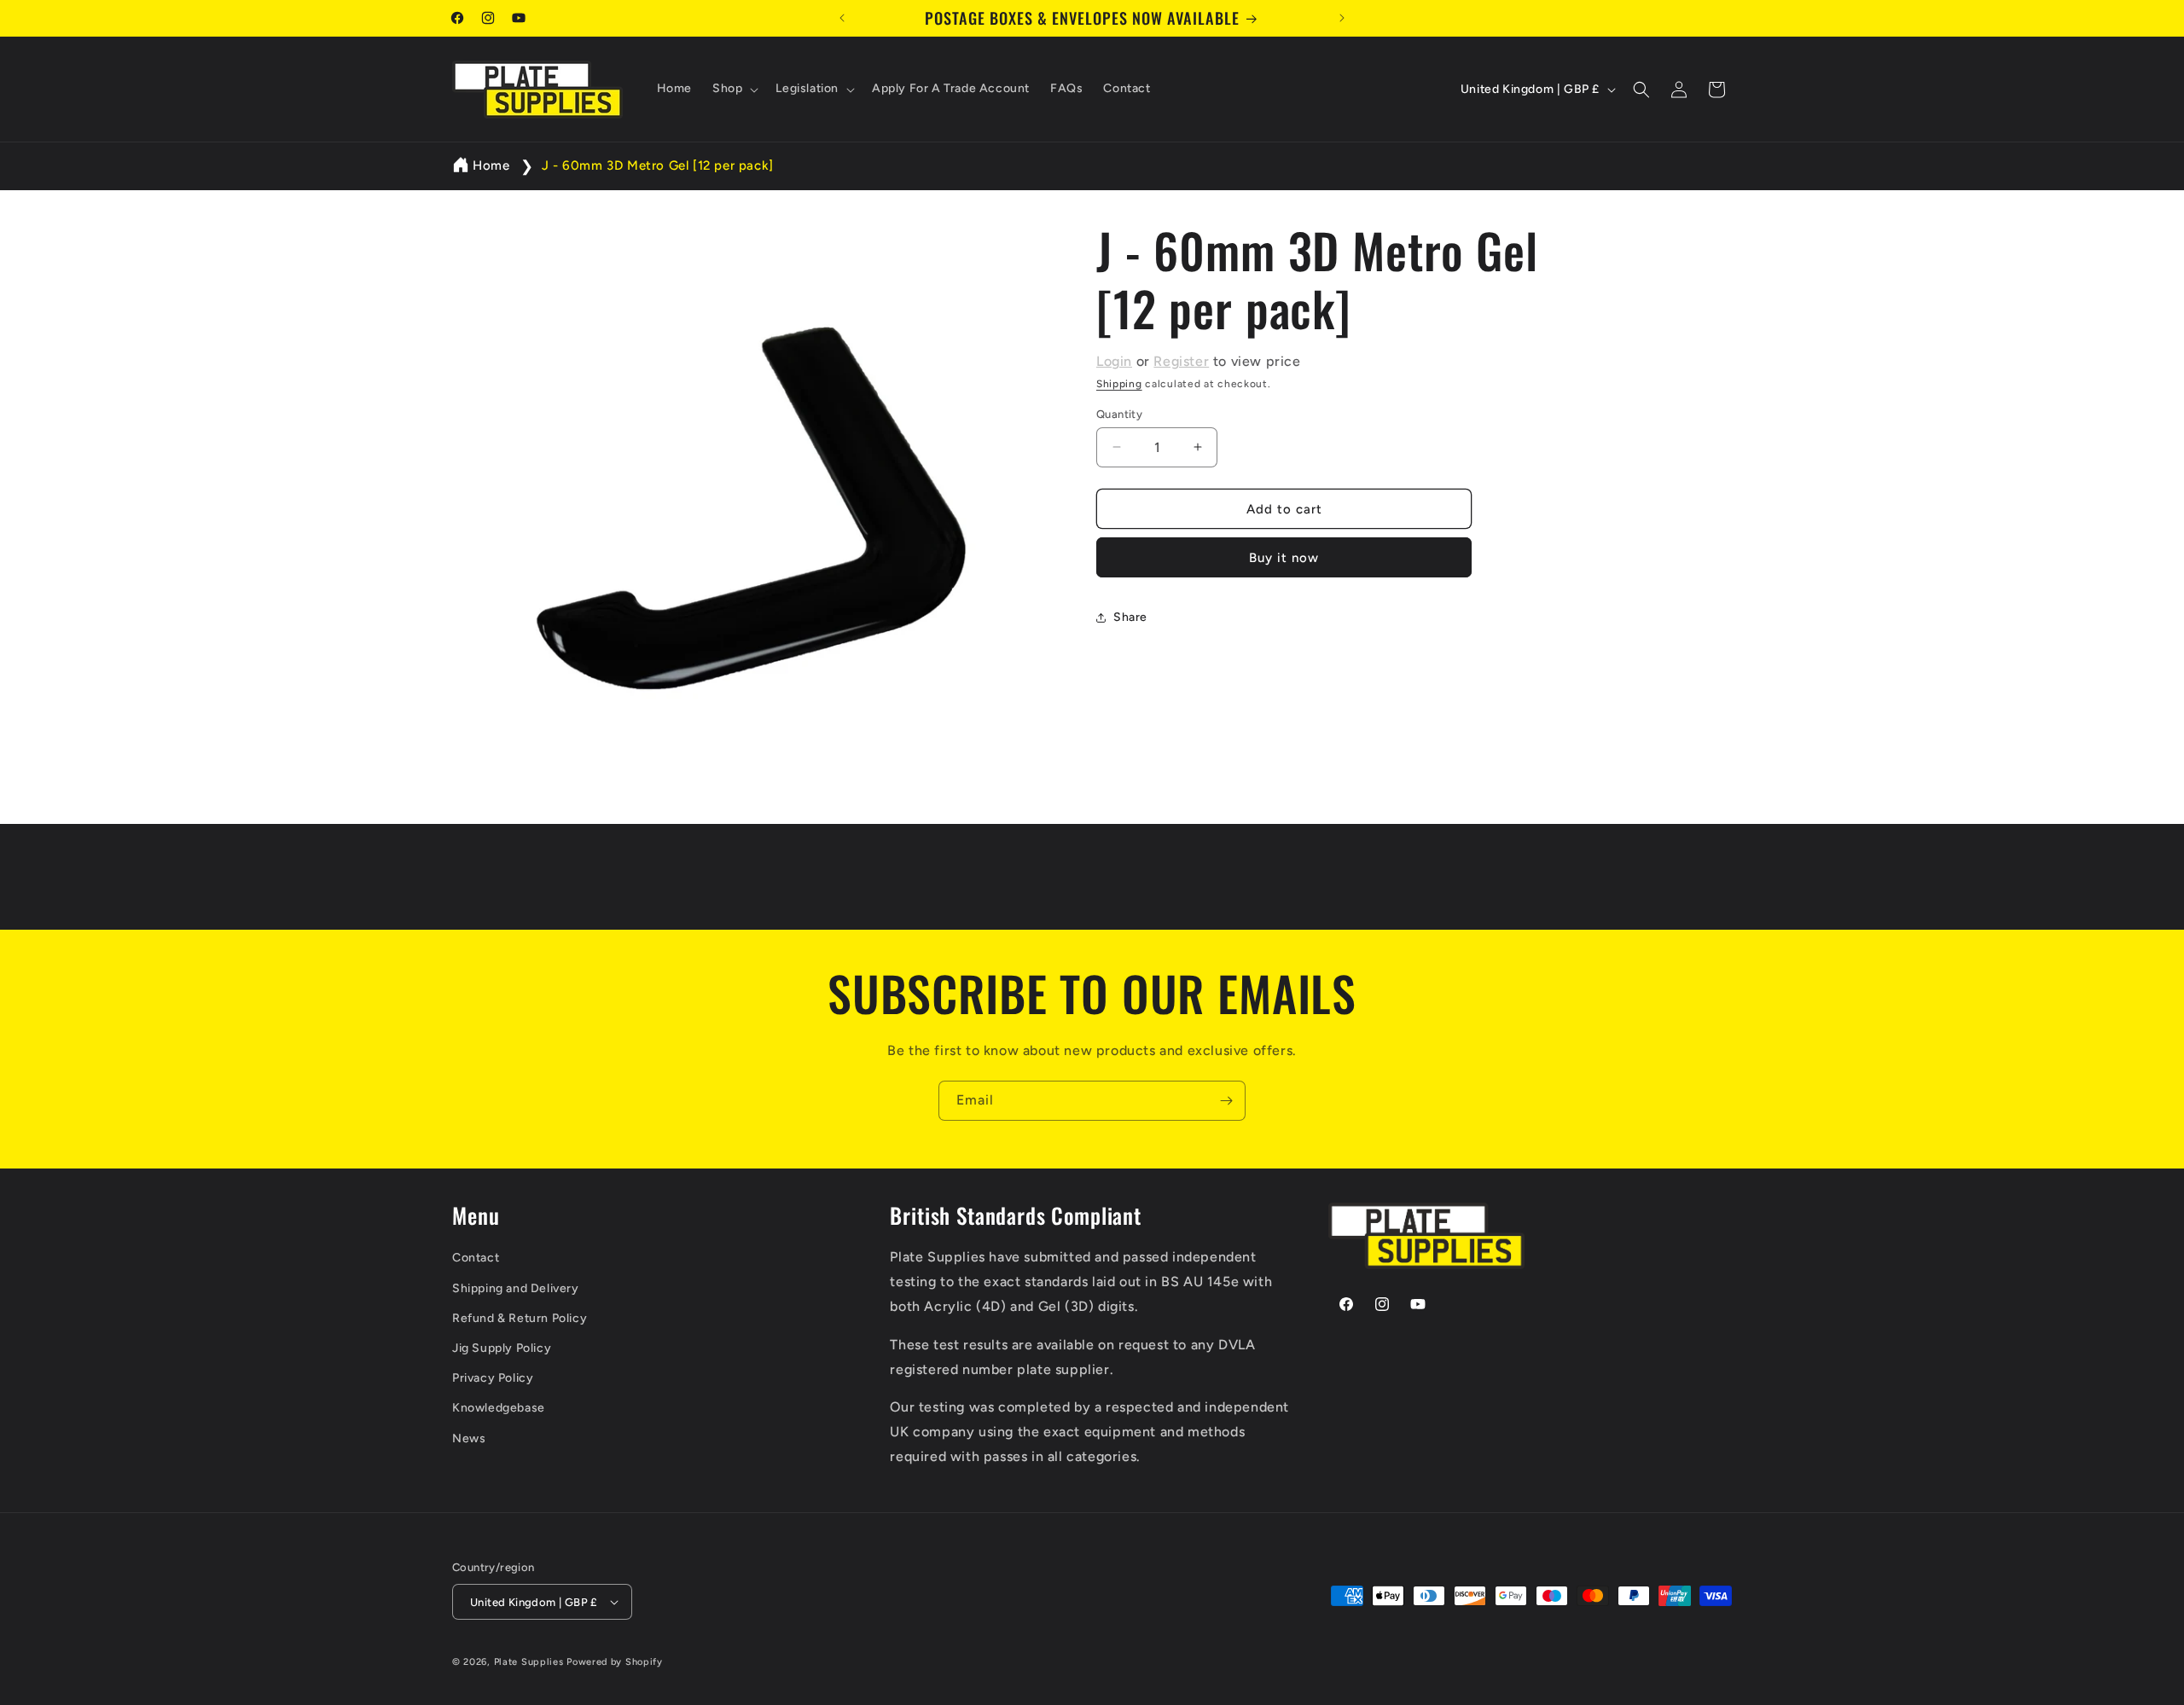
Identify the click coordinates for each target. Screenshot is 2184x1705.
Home (491, 165)
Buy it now (1284, 558)
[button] (734, 90)
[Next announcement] (1342, 18)
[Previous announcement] (842, 18)
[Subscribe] (1226, 1101)
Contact (476, 1258)
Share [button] (1130, 617)
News (469, 1438)
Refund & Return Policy (520, 1318)
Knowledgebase (499, 1408)
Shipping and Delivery (516, 1288)
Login (1114, 361)
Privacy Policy (493, 1378)
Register (1181, 361)
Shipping (1119, 384)
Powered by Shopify (615, 1662)
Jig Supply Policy (502, 1348)
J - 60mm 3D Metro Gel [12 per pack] (658, 165)
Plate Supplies (529, 1662)
